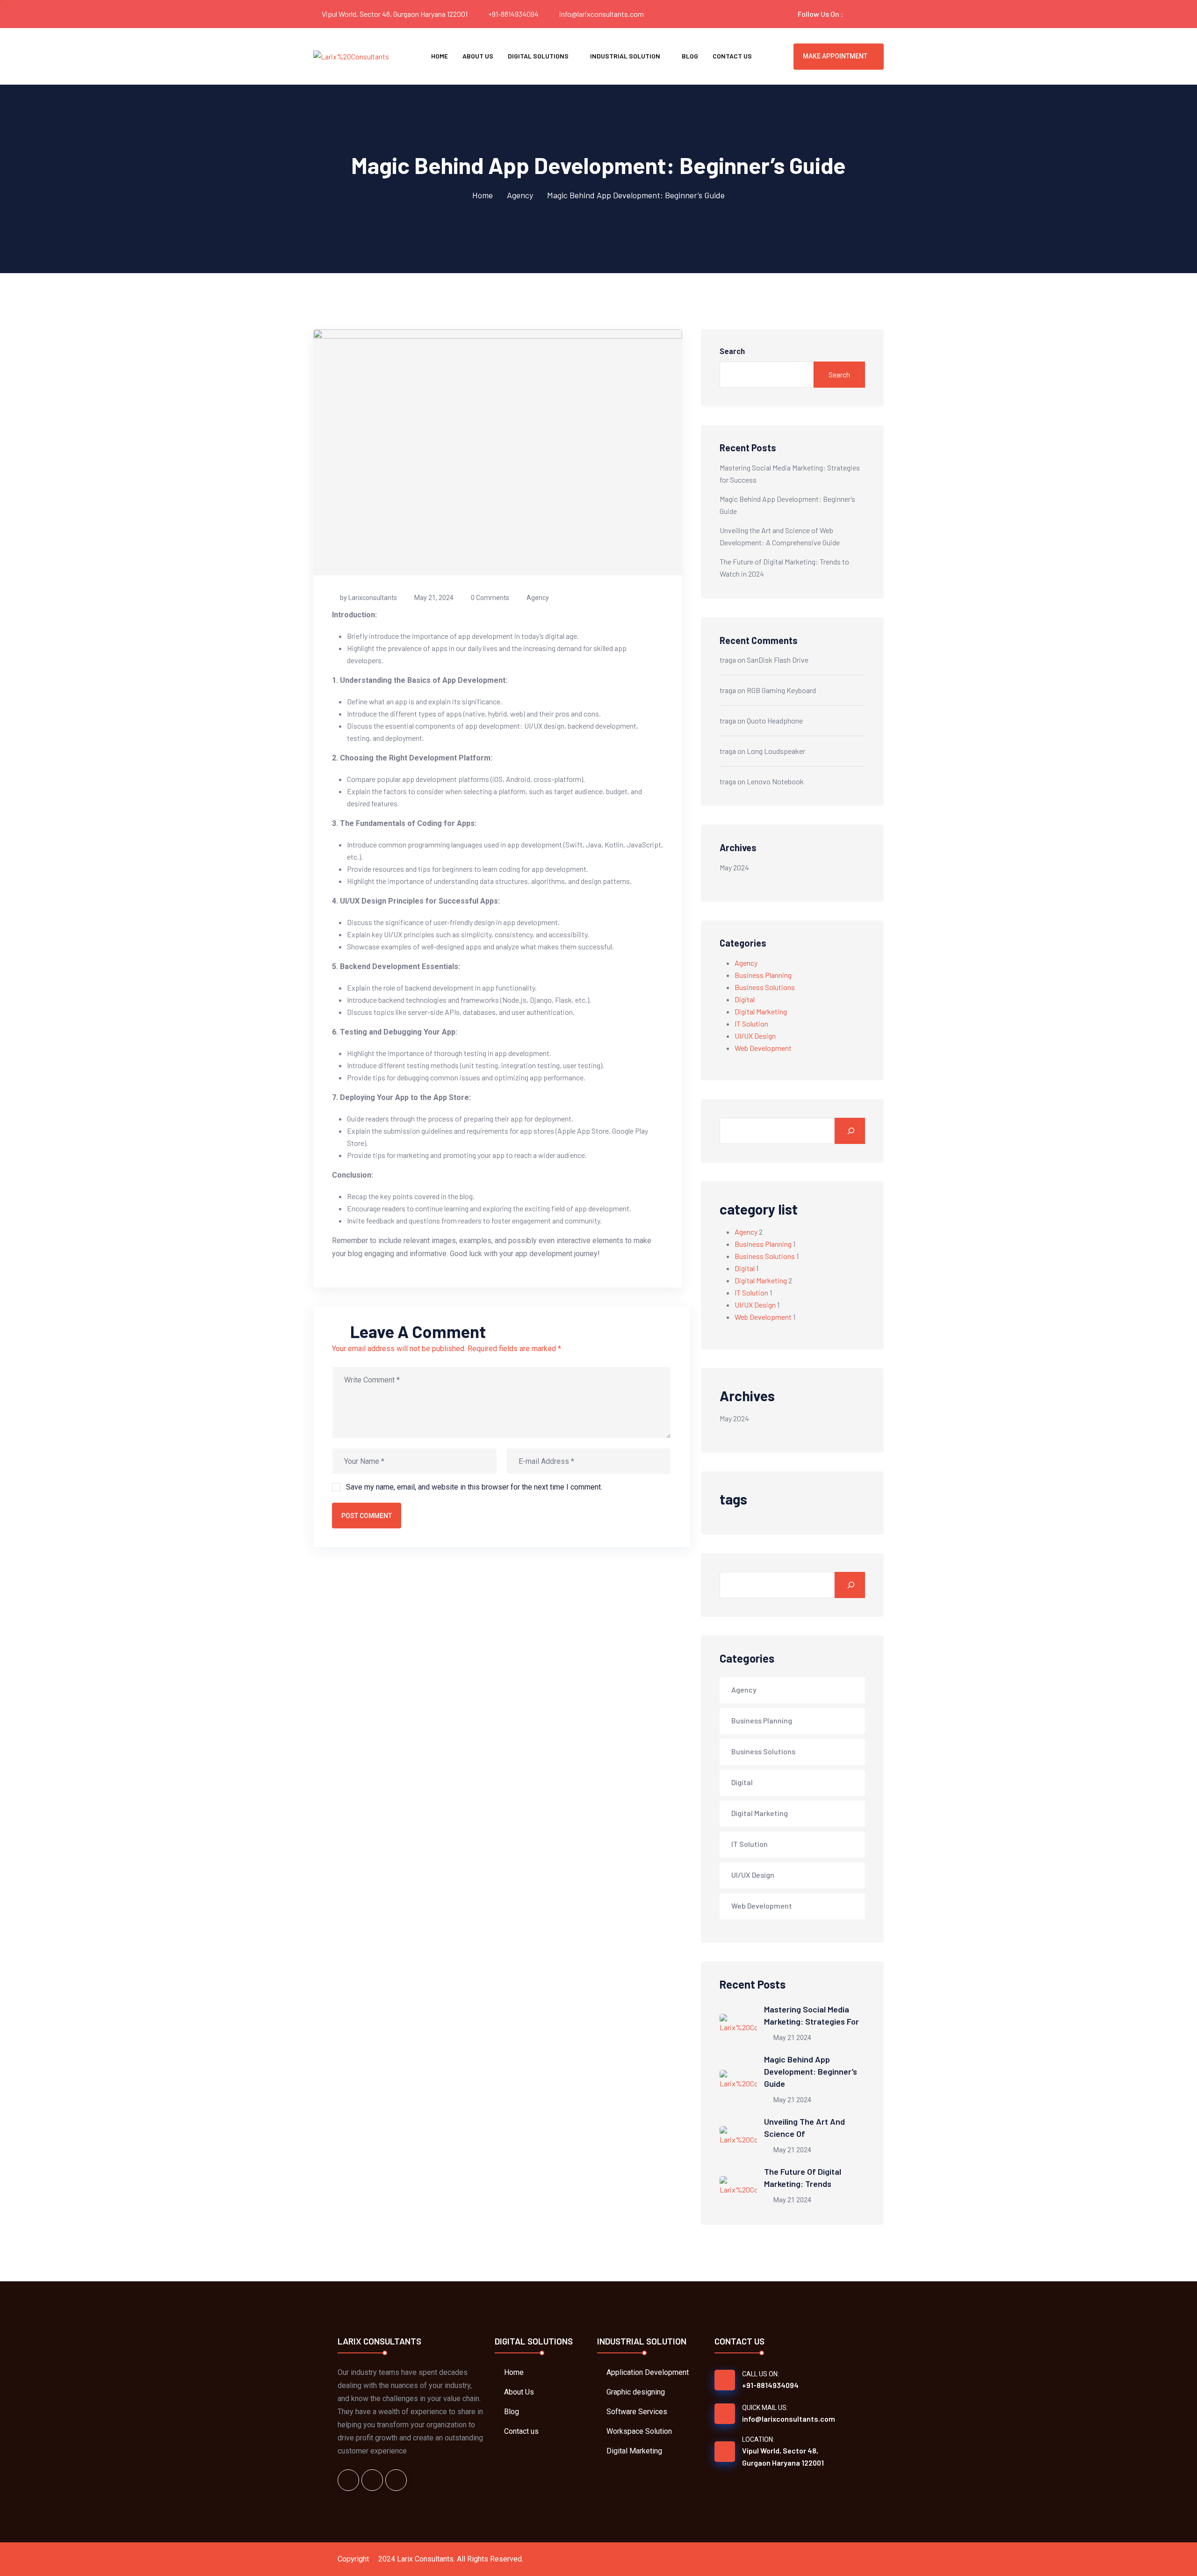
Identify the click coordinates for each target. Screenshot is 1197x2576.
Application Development (648, 2372)
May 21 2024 (792, 2038)
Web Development (763, 1048)
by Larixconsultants (368, 598)
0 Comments (490, 598)
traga (728, 660)
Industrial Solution (625, 56)
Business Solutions (765, 987)
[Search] (850, 1131)
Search (732, 351)
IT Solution (751, 1024)
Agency (520, 195)
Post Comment (367, 1516)
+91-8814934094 (513, 14)
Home (440, 56)
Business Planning (763, 975)
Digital (745, 999)
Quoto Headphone (775, 720)
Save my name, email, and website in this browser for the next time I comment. (474, 1487)
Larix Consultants (425, 2559)
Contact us (732, 56)
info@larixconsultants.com (602, 14)
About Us (478, 56)
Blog (690, 56)
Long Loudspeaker (776, 751)
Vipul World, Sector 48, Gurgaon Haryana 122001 (783, 2457)
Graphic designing (636, 2392)
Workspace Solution (639, 2431)
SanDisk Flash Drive (778, 660)
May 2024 (734, 867)
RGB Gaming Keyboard (781, 690)
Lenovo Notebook (775, 781)
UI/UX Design (755, 1036)
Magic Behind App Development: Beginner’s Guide (811, 2071)
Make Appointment (835, 56)
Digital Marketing (761, 1011)
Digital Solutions (538, 56)
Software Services (637, 2412)
